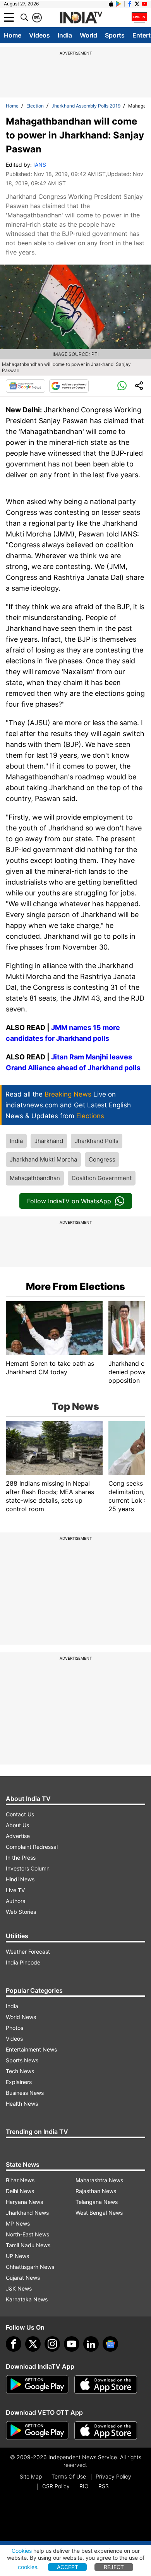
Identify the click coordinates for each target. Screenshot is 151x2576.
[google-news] (110, 2344)
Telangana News (97, 2202)
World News (21, 2017)
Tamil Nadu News (28, 2245)
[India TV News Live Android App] (37, 2385)
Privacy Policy (113, 2476)
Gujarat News (23, 2278)
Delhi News (20, 2191)
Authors (15, 1901)
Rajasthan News (96, 2191)
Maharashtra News (99, 2180)
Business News (25, 2093)
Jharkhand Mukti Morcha (43, 1159)
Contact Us (20, 1814)
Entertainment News (31, 2049)
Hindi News (20, 1879)
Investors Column (28, 1868)
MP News (18, 2223)
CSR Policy (56, 2486)
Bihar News (20, 2180)
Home (13, 35)
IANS (40, 165)
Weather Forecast (28, 1952)
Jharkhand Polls (97, 1141)
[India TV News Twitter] (137, 4)
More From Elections (75, 1286)
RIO (84, 2486)
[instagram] (52, 2344)
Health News (22, 2104)
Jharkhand (49, 1141)
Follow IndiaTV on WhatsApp (69, 1201)
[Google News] (26, 386)
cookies (27, 2567)
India (65, 35)
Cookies (22, 2551)
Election (35, 106)
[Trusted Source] (69, 386)
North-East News (27, 2234)
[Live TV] (139, 17)
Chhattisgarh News (30, 2267)
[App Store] (106, 2385)
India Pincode (23, 1962)
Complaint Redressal (32, 1847)
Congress (102, 1159)
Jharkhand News (27, 2213)
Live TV (15, 1890)
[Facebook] (14, 2344)
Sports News (22, 2060)
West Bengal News (99, 2213)
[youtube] (72, 2344)
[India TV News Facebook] (130, 4)
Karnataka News (27, 2299)
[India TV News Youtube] (144, 4)
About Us (17, 1825)
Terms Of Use (69, 2476)
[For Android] (37, 2431)
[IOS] (111, 4)
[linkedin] (91, 2344)
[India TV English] (81, 18)
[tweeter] (33, 2344)
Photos (15, 2028)
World (88, 35)
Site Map (31, 2476)
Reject (114, 2567)
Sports (115, 35)
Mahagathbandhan (35, 1178)
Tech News (20, 2071)
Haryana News (24, 2202)
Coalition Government (102, 1178)
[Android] (118, 4)
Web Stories (21, 1912)
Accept (68, 2567)
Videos (39, 35)
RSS (104, 2486)
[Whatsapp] (122, 386)
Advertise (18, 1836)
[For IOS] (106, 2431)
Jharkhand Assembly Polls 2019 (86, 106)
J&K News (19, 2288)
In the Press (21, 1858)
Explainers (19, 2082)
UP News (17, 2256)
